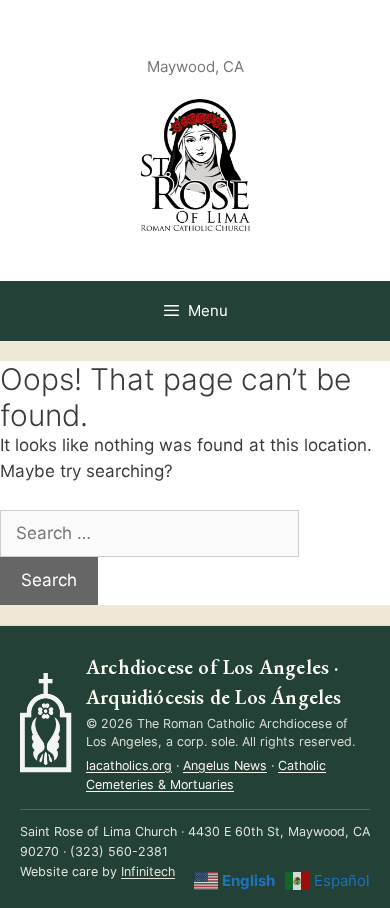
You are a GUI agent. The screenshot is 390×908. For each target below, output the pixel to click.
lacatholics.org (129, 765)
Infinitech (148, 871)
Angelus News (225, 765)
